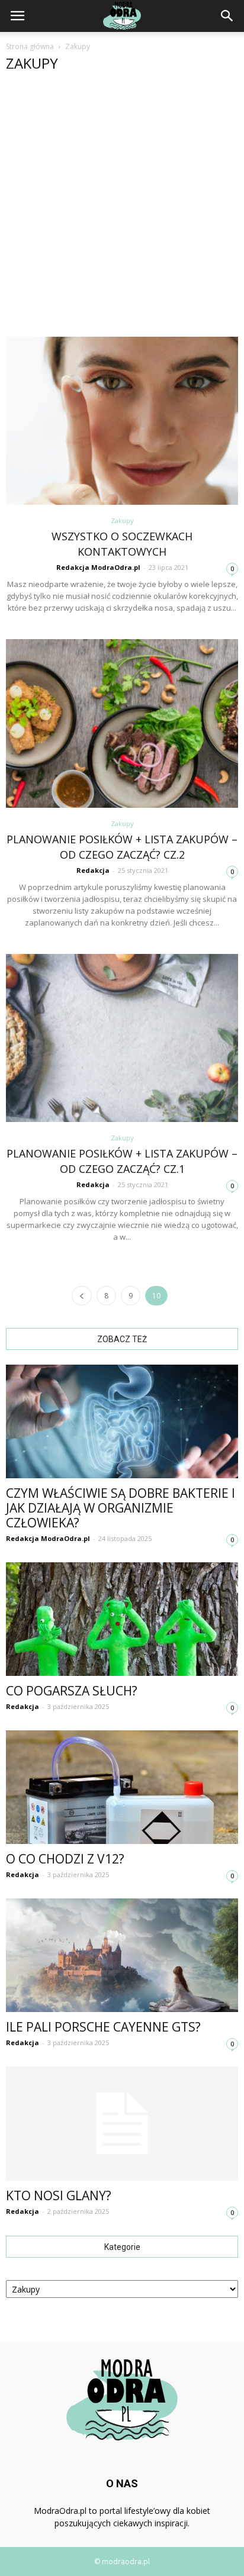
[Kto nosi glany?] (122, 2124)
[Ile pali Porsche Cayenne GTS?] (122, 1955)
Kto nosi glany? (59, 2195)
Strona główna (30, 46)
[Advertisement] (122, 209)
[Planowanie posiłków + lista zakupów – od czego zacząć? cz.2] (122, 723)
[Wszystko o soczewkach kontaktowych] (122, 421)
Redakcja (93, 870)
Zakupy (122, 520)
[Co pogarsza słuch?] (122, 1619)
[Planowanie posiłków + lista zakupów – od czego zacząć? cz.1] (122, 1038)
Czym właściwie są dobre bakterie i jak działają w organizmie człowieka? (121, 1508)
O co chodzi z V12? (65, 1859)
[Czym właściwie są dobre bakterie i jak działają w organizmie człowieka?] (122, 1421)
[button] (227, 16)
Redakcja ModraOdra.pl (98, 567)
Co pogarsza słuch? (72, 1691)
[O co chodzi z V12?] (122, 1787)
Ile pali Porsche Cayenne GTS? (103, 2027)
